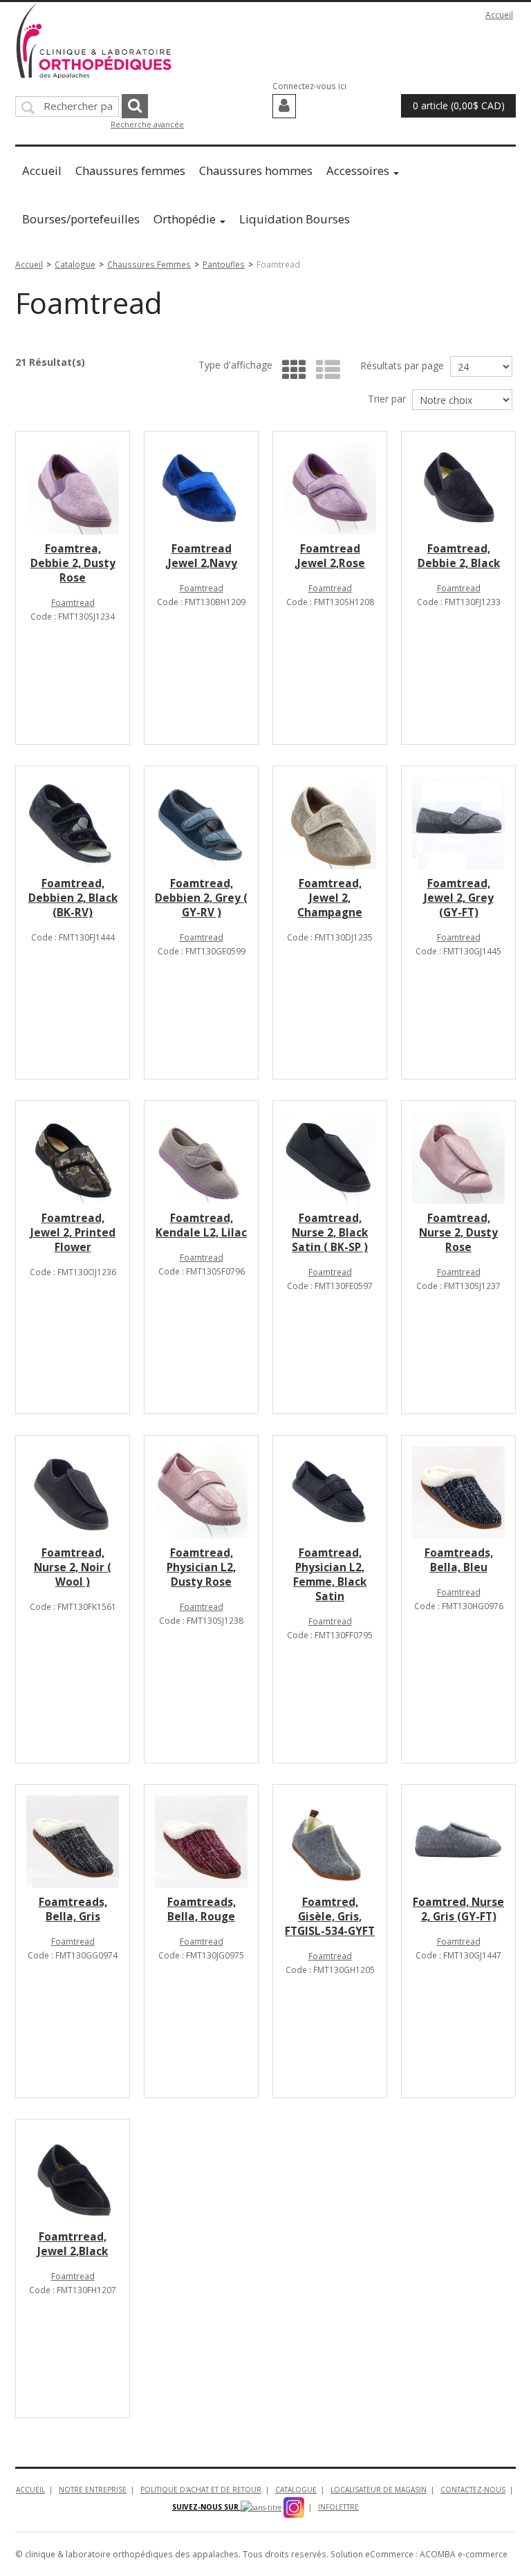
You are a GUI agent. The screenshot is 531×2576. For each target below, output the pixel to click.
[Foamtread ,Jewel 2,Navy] (201, 488)
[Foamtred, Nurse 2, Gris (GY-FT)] (458, 1842)
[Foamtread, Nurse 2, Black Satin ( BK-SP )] (330, 1158)
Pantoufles (224, 264)
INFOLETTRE (338, 2507)
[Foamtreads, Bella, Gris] (73, 1842)
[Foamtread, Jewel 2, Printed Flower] (73, 1158)
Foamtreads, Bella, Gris (73, 1909)
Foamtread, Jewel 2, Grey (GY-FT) (459, 898)
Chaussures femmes (130, 170)
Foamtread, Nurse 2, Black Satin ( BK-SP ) (330, 1233)
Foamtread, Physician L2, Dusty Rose (201, 1567)
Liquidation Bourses (295, 219)
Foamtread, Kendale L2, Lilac (201, 1225)
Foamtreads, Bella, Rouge (202, 1909)
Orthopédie (185, 219)
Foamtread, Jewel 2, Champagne (330, 898)
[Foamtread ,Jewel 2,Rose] (330, 488)
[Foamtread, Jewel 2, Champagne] (330, 823)
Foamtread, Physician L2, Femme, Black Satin (330, 1575)
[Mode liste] (325, 370)
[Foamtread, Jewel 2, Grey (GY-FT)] (458, 823)
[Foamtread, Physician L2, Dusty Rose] (201, 1492)
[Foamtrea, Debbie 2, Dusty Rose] (73, 488)
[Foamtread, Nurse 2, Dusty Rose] (458, 1158)
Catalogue (75, 264)
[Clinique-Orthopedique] (94, 41)
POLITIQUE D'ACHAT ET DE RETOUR (201, 2490)
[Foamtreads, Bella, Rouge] (201, 1842)
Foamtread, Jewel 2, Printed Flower (73, 1233)
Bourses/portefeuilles (81, 219)
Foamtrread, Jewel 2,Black (73, 2244)
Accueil (499, 15)
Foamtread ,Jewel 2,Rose (330, 556)
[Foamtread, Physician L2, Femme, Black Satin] (330, 1492)
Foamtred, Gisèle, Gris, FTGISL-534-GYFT (330, 1917)
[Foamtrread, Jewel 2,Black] (73, 2176)
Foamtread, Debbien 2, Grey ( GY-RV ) (201, 898)
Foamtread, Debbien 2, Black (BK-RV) (73, 898)
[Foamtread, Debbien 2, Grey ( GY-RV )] (201, 823)
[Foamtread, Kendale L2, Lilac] (201, 1158)
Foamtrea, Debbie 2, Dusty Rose (73, 563)
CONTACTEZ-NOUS (473, 2490)
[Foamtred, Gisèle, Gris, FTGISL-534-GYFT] (330, 1842)
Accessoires (358, 170)
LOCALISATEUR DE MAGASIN (379, 2490)
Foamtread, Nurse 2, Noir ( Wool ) (73, 1567)
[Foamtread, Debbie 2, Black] (458, 488)
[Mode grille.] (291, 370)
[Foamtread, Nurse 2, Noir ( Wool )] (73, 1492)
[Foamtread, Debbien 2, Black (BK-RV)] (73, 823)
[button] (458, 106)
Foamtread (73, 602)
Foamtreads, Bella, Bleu (459, 1560)
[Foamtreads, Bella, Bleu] (458, 1492)
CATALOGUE (296, 2490)
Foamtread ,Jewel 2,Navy (201, 556)
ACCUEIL (30, 2490)
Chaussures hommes (256, 170)
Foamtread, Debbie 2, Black (459, 556)
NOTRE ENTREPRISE (93, 2490)
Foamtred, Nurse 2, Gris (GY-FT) (458, 1909)
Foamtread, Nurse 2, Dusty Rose (458, 1233)
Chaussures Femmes (149, 264)
